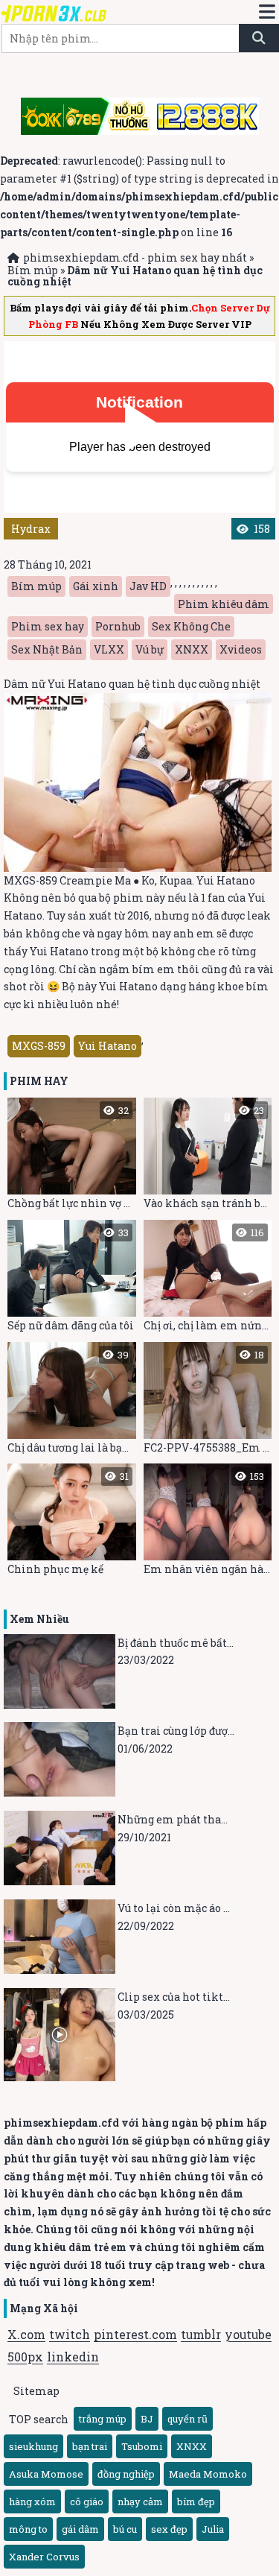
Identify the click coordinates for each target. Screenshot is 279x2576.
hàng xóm (32, 2501)
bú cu (125, 2529)
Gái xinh (96, 586)
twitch (70, 2334)
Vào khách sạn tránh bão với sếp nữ (208, 1157)
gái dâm (80, 2529)
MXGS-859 (39, 1046)
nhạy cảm (140, 2501)
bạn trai (90, 2446)
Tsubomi (142, 2446)
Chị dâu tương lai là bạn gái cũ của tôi (72, 1401)
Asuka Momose (46, 2474)
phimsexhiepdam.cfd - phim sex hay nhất (135, 257)
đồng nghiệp (126, 2474)
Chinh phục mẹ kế (68, 1523)
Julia (213, 2529)
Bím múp (33, 270)
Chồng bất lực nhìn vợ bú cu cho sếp (72, 1157)
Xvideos (241, 649)
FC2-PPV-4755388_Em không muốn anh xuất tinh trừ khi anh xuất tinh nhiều (208, 1401)
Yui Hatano (108, 1046)
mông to (28, 2529)
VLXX (109, 649)
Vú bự (150, 649)
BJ (147, 2419)
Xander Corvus (44, 2557)
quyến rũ (187, 2419)
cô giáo (87, 2501)
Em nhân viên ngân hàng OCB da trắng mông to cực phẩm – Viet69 (208, 1523)
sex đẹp (169, 2529)
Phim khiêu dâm (224, 604)
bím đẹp (196, 2501)
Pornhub (118, 626)
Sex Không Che (191, 626)
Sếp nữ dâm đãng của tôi (71, 1279)
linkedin (73, 2357)
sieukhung (33, 2446)
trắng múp (103, 2419)
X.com (26, 2334)
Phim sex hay (48, 626)
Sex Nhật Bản (47, 649)
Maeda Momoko (208, 2474)
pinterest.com (135, 2334)
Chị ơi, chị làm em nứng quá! (208, 1279)
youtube (248, 2334)
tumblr (201, 2334)
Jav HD (148, 586)
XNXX (192, 649)
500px (25, 2357)
